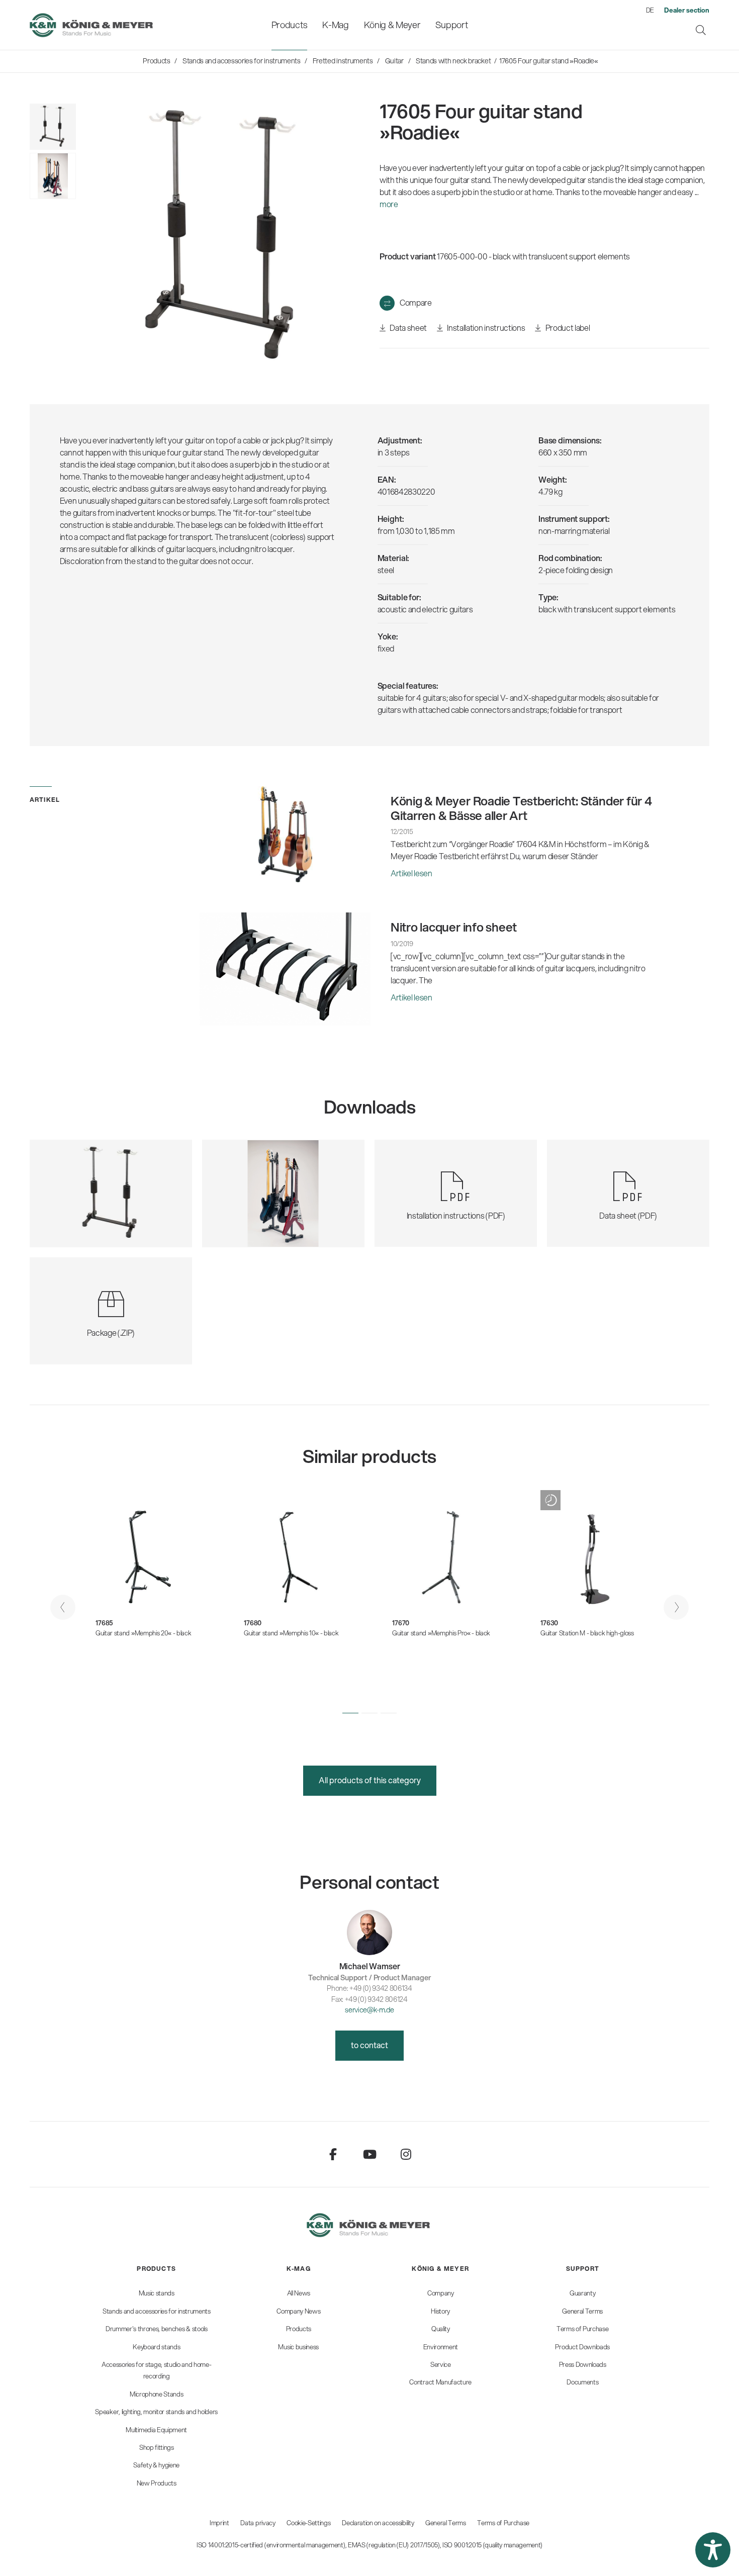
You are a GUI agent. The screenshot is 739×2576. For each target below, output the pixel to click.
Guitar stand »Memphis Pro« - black (441, 1633)
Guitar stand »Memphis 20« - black (143, 1633)
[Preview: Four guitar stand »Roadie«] (53, 176)
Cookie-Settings (308, 2523)
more (389, 204)
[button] (350, 1713)
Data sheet (408, 328)
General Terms (446, 2523)
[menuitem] (289, 25)
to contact (369, 2045)
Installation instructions (485, 328)
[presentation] (63, 1607)
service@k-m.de (369, 2010)
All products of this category (370, 1780)
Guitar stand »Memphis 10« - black (291, 1633)
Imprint (219, 2523)
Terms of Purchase (503, 2523)
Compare (416, 302)
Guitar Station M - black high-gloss (587, 1633)
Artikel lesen (411, 873)
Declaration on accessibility (378, 2523)
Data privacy (258, 2523)
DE (650, 10)
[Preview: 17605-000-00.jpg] (53, 127)
